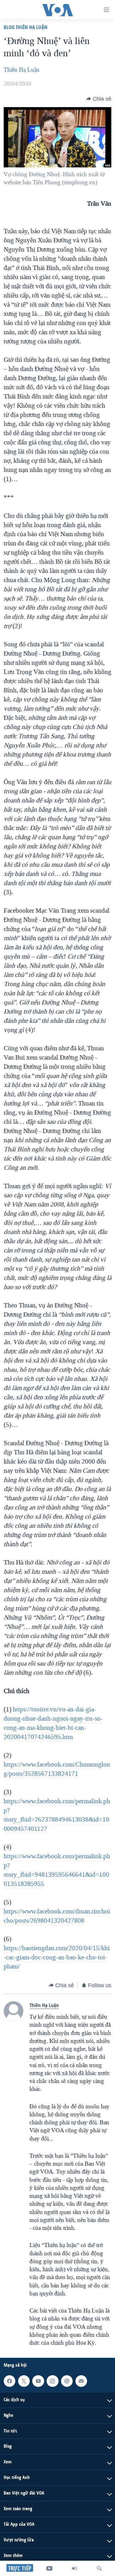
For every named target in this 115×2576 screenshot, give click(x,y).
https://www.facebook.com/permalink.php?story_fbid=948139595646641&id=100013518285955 (57, 1870)
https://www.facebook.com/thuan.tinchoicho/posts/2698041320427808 (57, 1916)
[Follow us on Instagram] (52, 2381)
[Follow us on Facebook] (10, 2381)
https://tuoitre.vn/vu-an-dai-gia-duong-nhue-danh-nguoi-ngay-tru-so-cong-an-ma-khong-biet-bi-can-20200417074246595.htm (53, 1723)
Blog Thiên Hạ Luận (26, 27)
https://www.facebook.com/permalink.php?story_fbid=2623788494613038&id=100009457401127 (57, 1815)
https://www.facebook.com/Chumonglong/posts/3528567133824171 (57, 1769)
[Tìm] (99, 2568)
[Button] (99, 99)
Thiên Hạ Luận (22, 70)
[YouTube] (49, 2568)
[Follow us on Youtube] (38, 2381)
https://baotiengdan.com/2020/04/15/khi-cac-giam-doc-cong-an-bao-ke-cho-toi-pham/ (57, 1957)
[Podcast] (67, 2381)
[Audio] (75, 2568)
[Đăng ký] (81, 2381)
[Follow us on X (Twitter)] (24, 2381)
